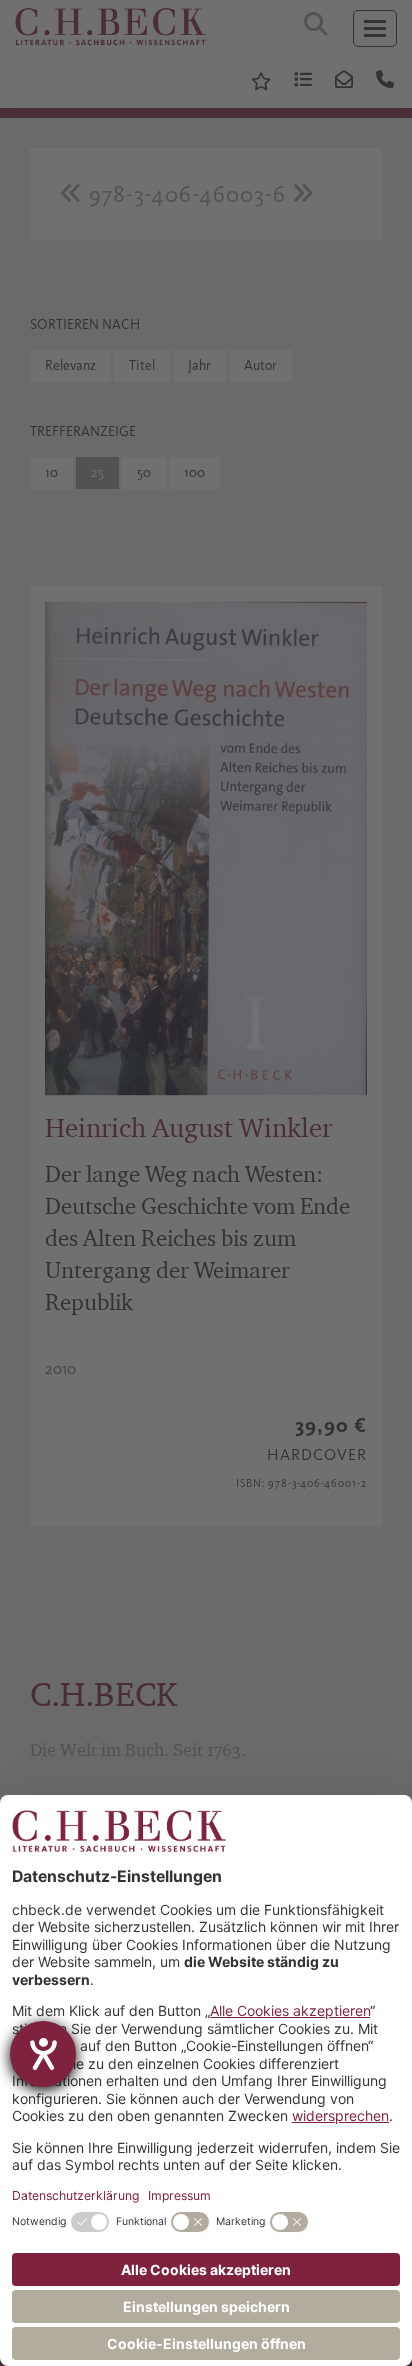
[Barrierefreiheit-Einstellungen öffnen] (43, 2054)
